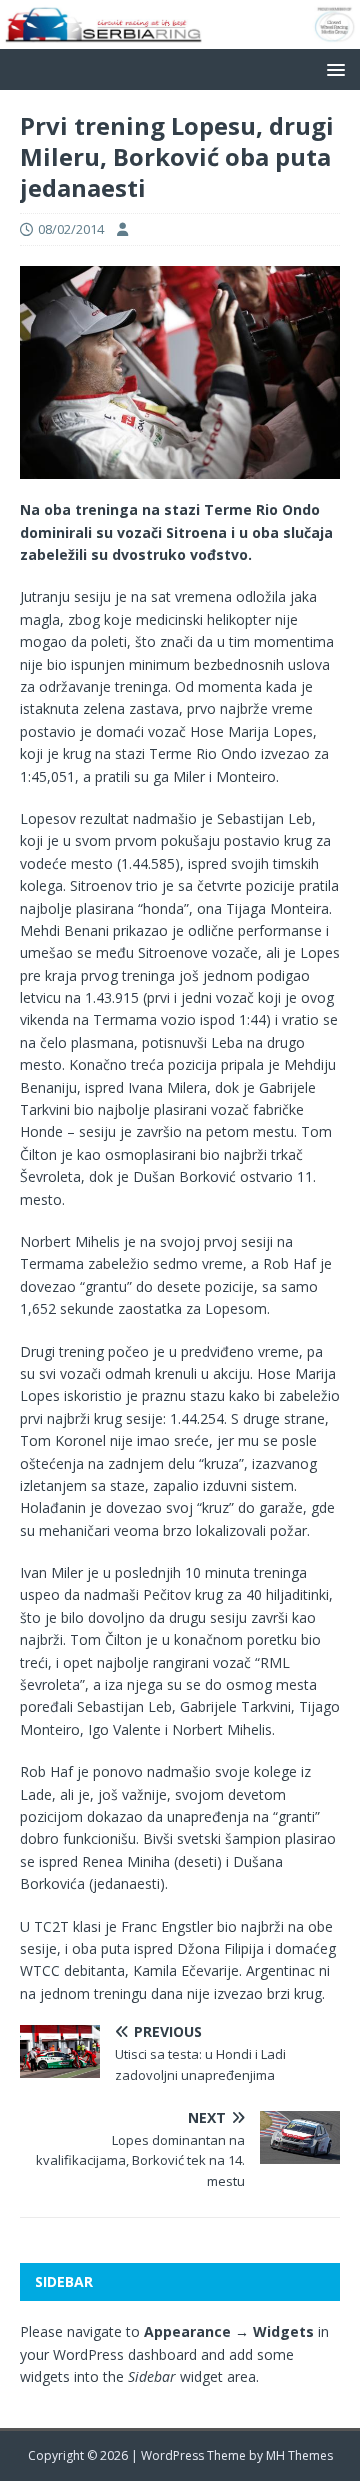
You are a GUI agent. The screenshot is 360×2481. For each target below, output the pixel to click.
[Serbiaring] (180, 36)
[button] (332, 68)
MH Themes (299, 2455)
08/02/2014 (71, 229)
